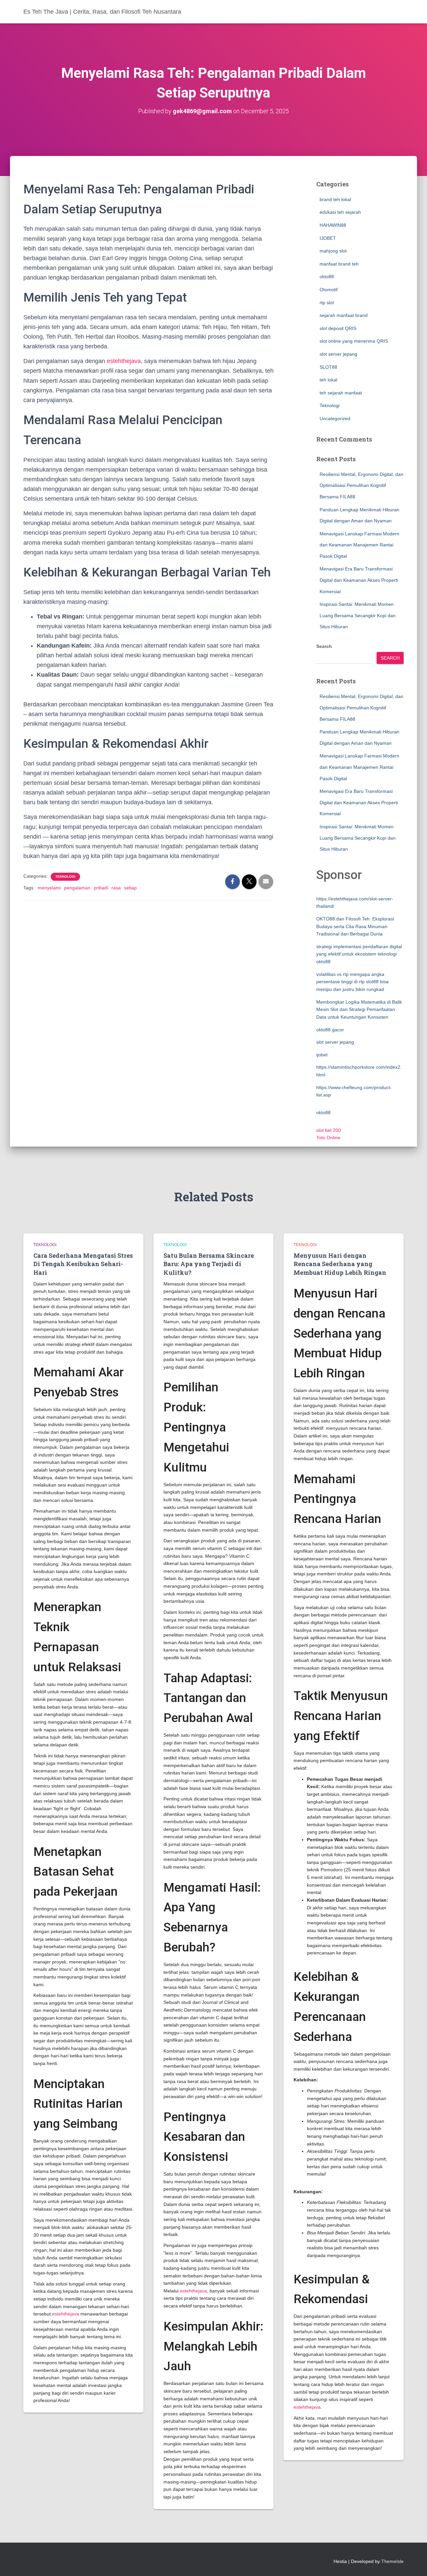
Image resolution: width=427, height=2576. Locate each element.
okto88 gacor (330, 1030)
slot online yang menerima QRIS (354, 341)
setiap (130, 888)
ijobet (322, 1055)
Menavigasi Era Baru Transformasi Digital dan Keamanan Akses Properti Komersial (359, 580)
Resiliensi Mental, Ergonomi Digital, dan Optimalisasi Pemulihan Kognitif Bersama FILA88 (361, 485)
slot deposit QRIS (338, 328)
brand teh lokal (335, 199)
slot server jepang (338, 354)
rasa (116, 888)
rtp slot (327, 303)
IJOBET (328, 238)
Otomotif (329, 290)
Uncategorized (335, 418)
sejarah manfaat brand (344, 315)
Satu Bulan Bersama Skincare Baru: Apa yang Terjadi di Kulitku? (209, 1264)
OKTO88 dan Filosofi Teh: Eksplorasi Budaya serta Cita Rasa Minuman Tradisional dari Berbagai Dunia (355, 926)
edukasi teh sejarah (340, 212)
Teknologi (65, 877)
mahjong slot (333, 251)
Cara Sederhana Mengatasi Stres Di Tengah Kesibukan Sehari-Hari (83, 1264)
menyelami (49, 888)
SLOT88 (328, 367)
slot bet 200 (329, 1130)
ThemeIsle (392, 2561)
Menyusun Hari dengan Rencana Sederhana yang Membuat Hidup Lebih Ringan (340, 1264)
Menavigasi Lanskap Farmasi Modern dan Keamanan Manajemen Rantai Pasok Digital (359, 545)
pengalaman (77, 888)
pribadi (101, 888)
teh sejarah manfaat (341, 393)
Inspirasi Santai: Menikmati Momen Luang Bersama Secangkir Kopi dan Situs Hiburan (358, 615)
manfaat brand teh (339, 264)
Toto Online (328, 1138)
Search (324, 646)
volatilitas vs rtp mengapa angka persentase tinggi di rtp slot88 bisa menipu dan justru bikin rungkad (352, 982)
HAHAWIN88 (333, 225)
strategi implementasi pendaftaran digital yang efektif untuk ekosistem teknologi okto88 (359, 954)
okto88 (327, 277)
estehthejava (124, 361)
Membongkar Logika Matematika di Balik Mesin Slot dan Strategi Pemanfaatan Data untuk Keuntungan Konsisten (359, 1009)
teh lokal (328, 380)
